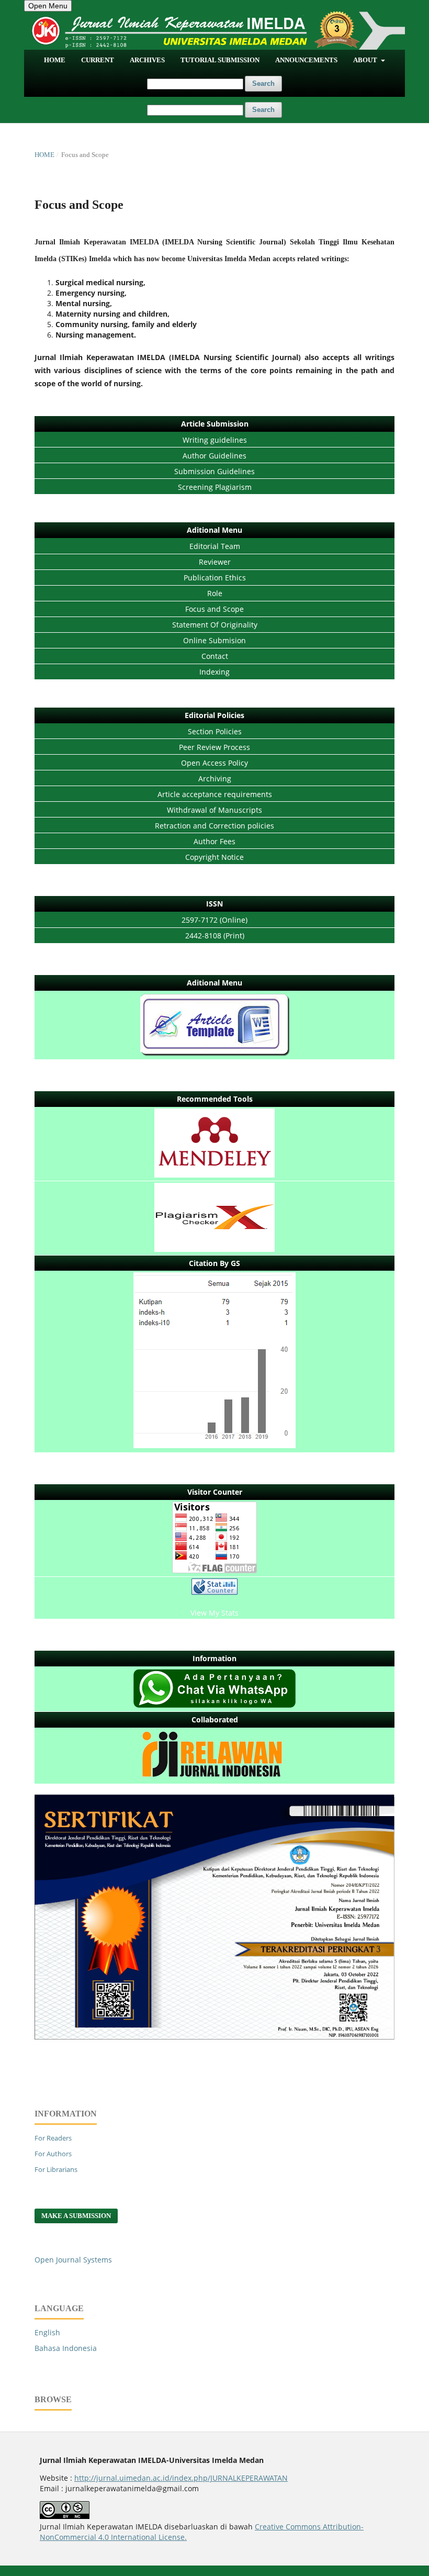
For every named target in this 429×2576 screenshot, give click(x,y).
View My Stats (214, 1613)
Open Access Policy (214, 763)
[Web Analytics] (214, 1588)
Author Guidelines (214, 456)
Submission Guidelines (214, 471)
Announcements (306, 60)
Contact (215, 656)
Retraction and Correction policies (214, 826)
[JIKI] (214, 1026)
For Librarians (56, 2169)
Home (55, 60)
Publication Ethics (215, 578)
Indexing (214, 672)
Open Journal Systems (73, 2260)
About (366, 60)
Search (263, 83)
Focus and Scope (214, 609)
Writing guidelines (215, 440)
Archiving (215, 779)
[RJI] (214, 1756)
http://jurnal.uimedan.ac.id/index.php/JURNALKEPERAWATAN (181, 2478)
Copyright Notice (214, 857)
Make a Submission (76, 2216)
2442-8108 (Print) (215, 936)
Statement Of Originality (215, 625)
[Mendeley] (214, 1144)
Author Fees (214, 841)
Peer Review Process (214, 747)
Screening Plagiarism (215, 487)
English (47, 2332)
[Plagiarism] (214, 1219)
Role (215, 593)
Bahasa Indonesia (66, 2348)
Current (98, 60)
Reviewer (215, 562)
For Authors (53, 2154)
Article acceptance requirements (215, 794)
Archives (147, 60)
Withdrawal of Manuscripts (214, 810)
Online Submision (214, 640)
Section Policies (215, 731)
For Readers (53, 2138)
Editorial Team (215, 546)
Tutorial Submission (220, 60)
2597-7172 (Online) (214, 920)
